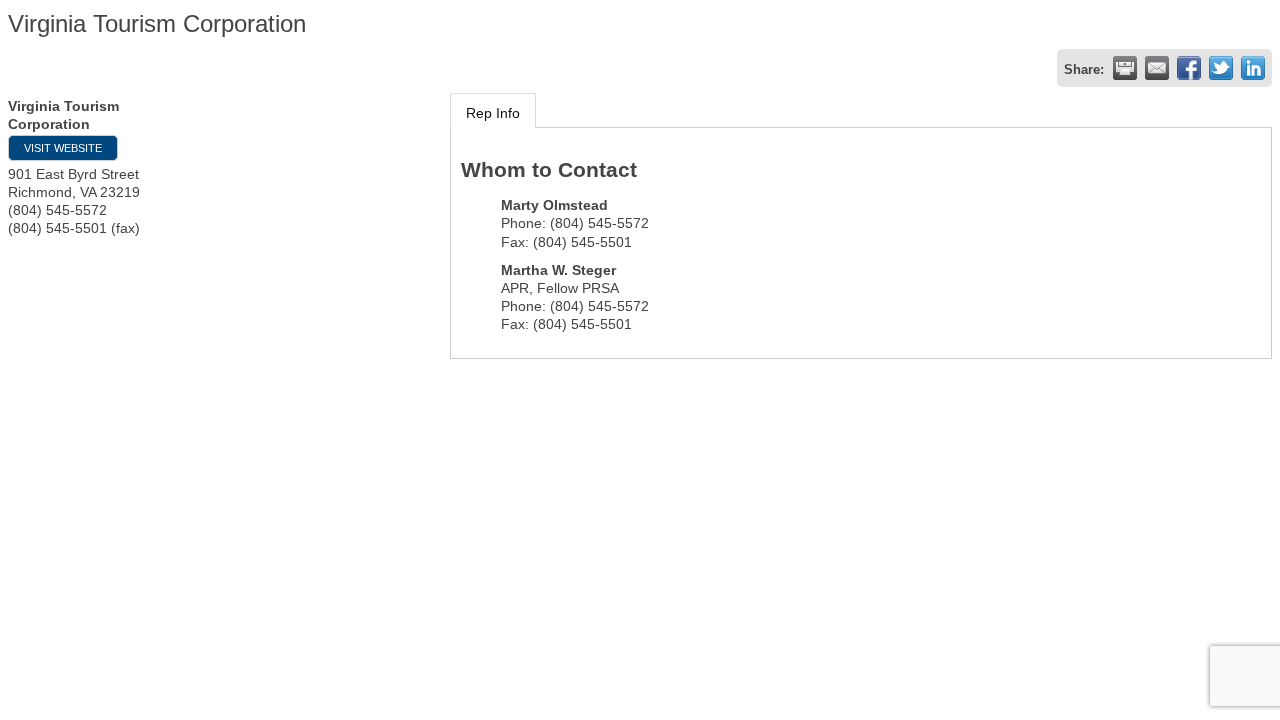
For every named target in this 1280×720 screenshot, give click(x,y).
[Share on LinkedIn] (1253, 68)
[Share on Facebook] (1189, 68)
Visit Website (63, 148)
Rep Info (493, 113)
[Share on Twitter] (1221, 68)
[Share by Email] (1157, 68)
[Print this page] (1125, 68)
